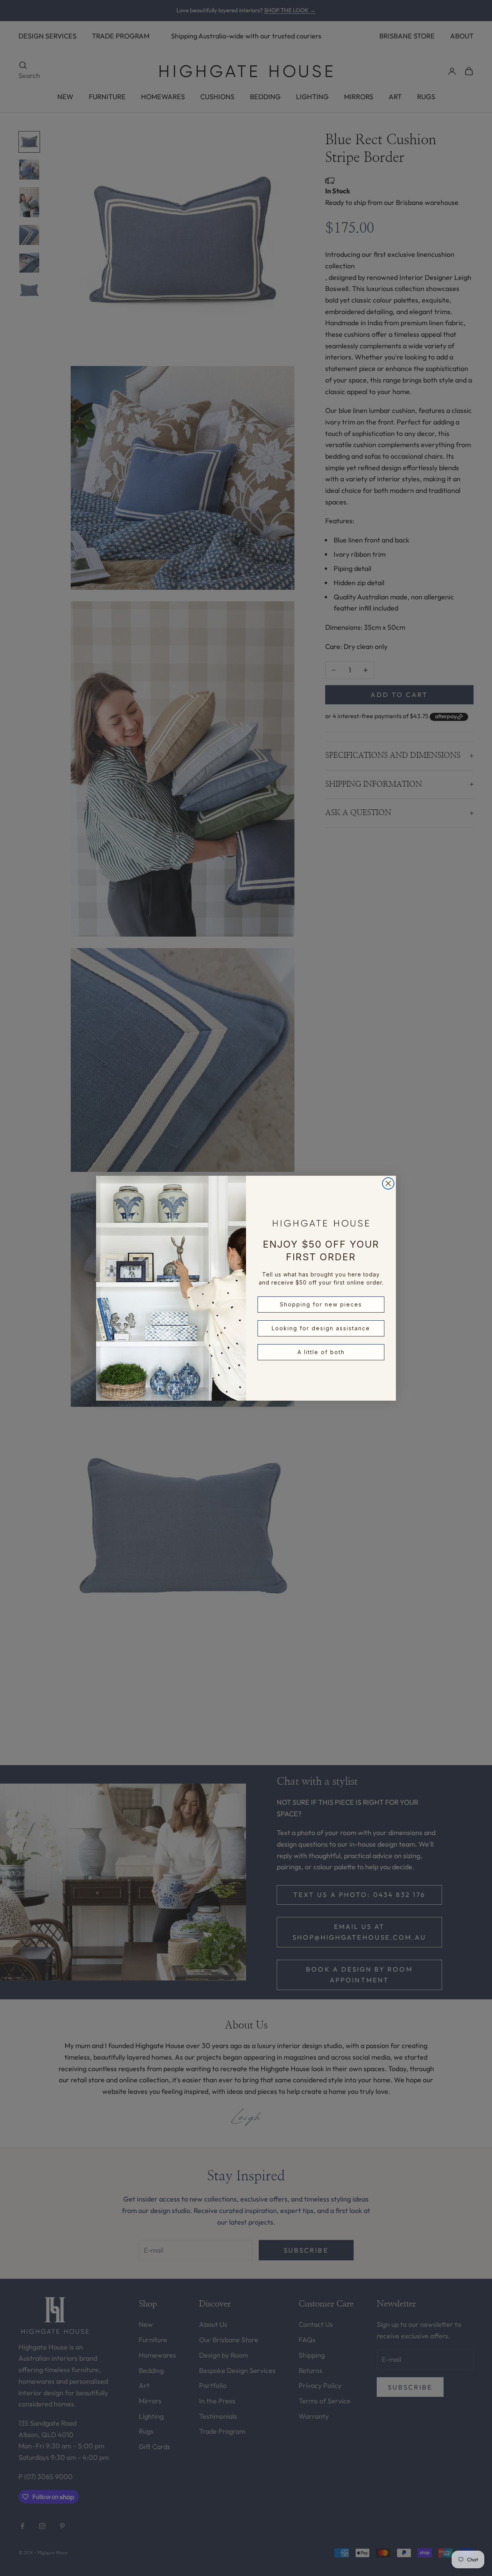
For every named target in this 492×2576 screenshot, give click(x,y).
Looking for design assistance (321, 1328)
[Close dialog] (388, 1183)
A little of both (321, 1352)
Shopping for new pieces (321, 1304)
